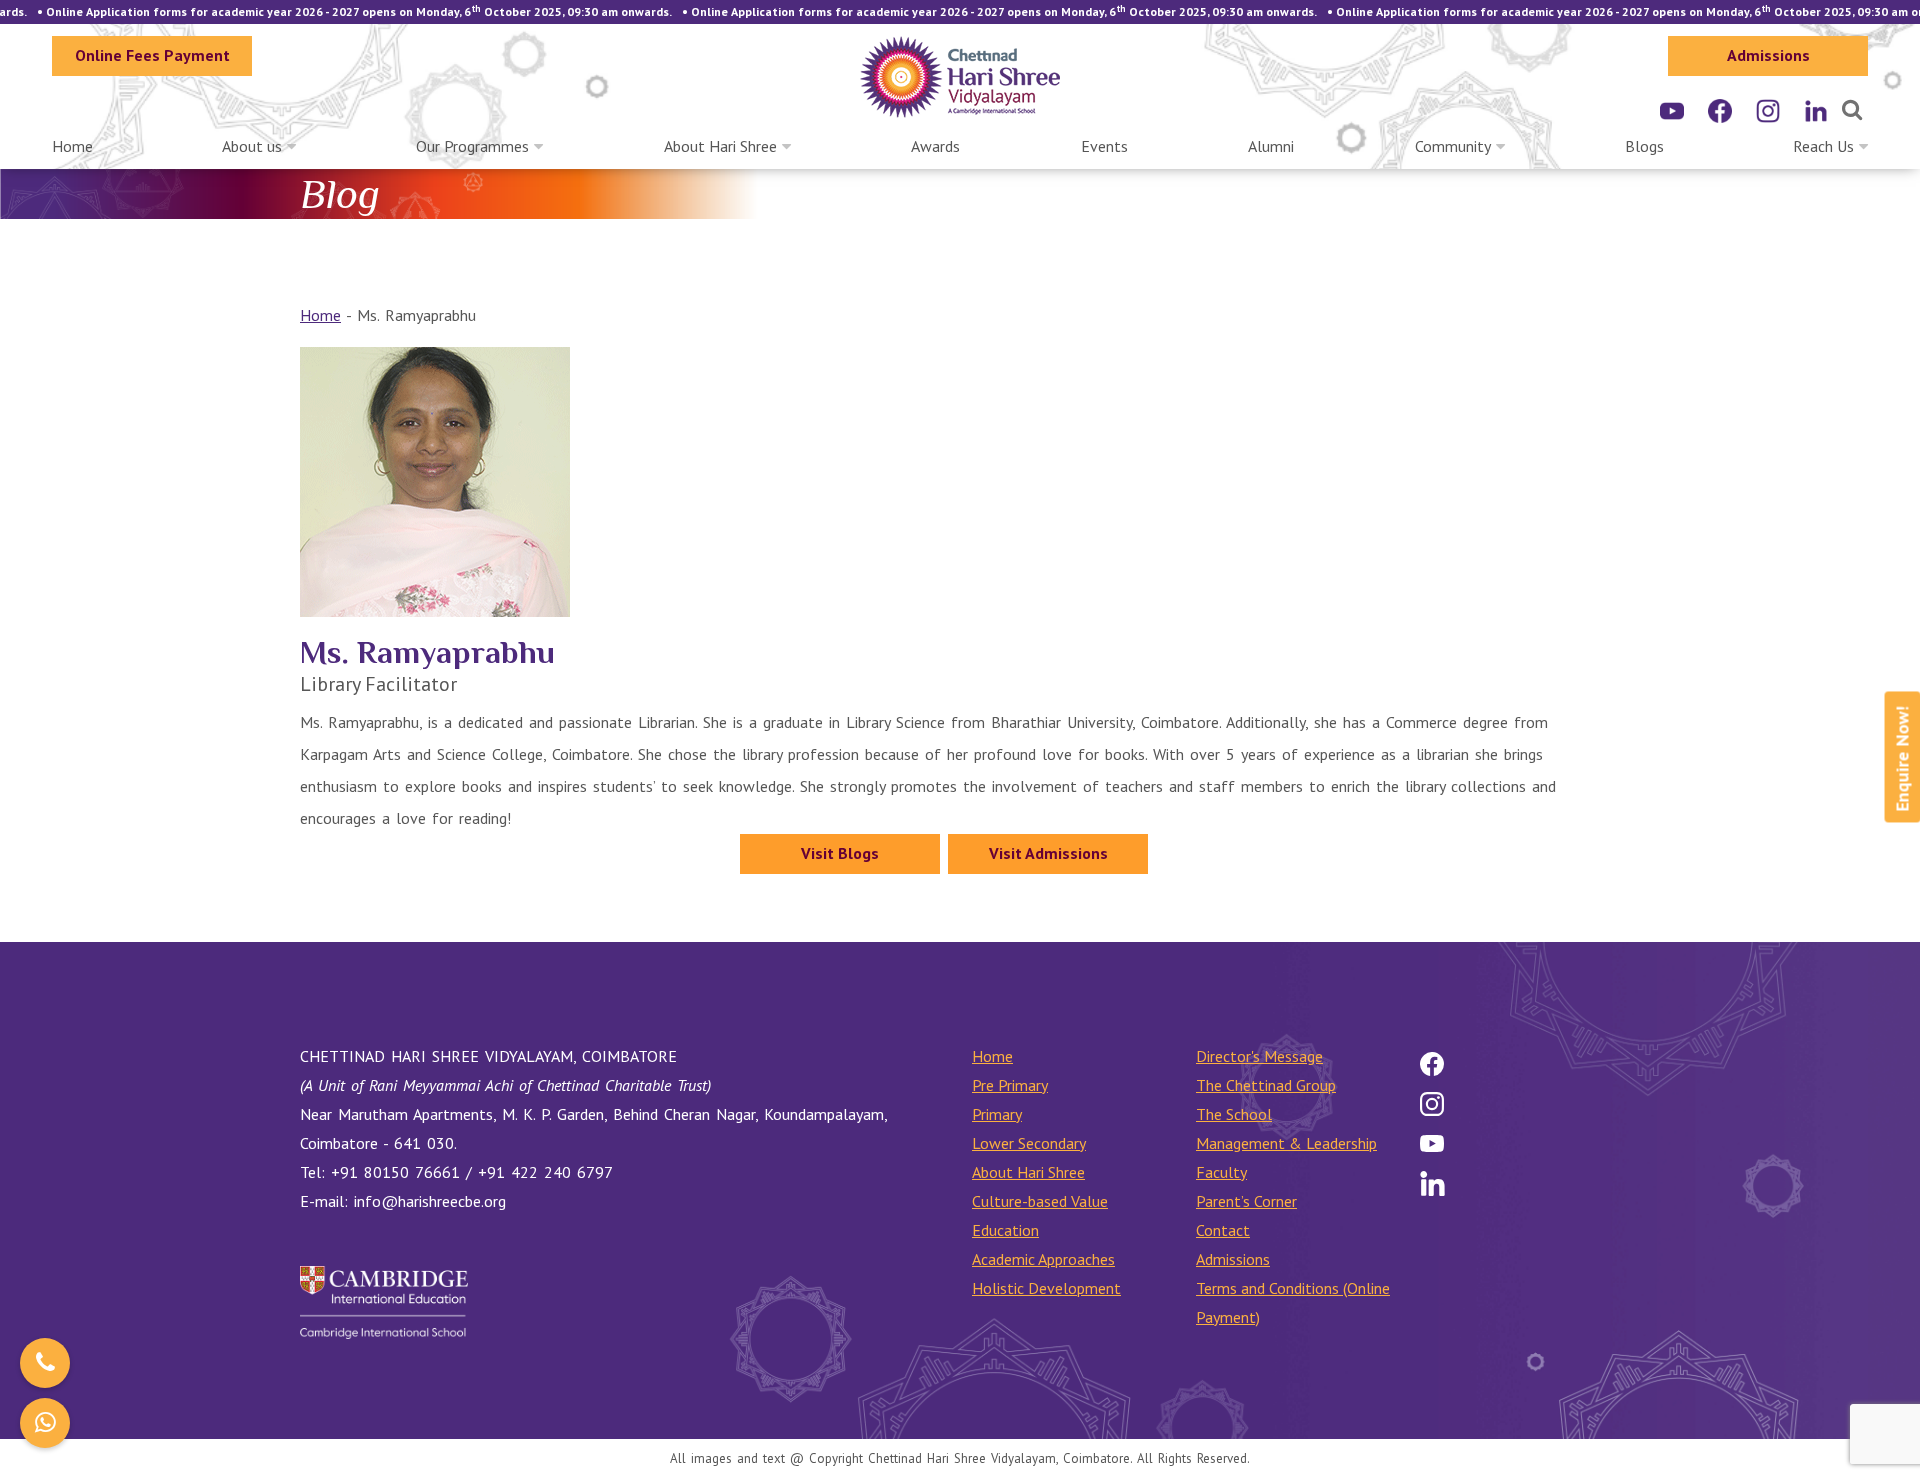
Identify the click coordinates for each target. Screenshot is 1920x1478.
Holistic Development (1046, 1288)
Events (1104, 146)
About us (252, 146)
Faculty (1221, 1172)
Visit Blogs (840, 853)
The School (1234, 1114)
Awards (935, 146)
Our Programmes (472, 146)
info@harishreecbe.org (430, 1201)
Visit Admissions (1048, 853)
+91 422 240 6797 (545, 1172)
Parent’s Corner (1246, 1201)
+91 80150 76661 (395, 1172)
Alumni (1271, 146)
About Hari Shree (720, 146)
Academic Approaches (1043, 1259)
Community (1453, 146)
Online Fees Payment (152, 55)
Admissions (1768, 55)
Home (72, 146)
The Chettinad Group (1266, 1085)
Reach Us (1823, 146)
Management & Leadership (1286, 1143)
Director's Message (1259, 1056)
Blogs (1644, 146)
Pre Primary (1010, 1085)
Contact (1223, 1230)
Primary (997, 1114)
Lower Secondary (1029, 1143)
